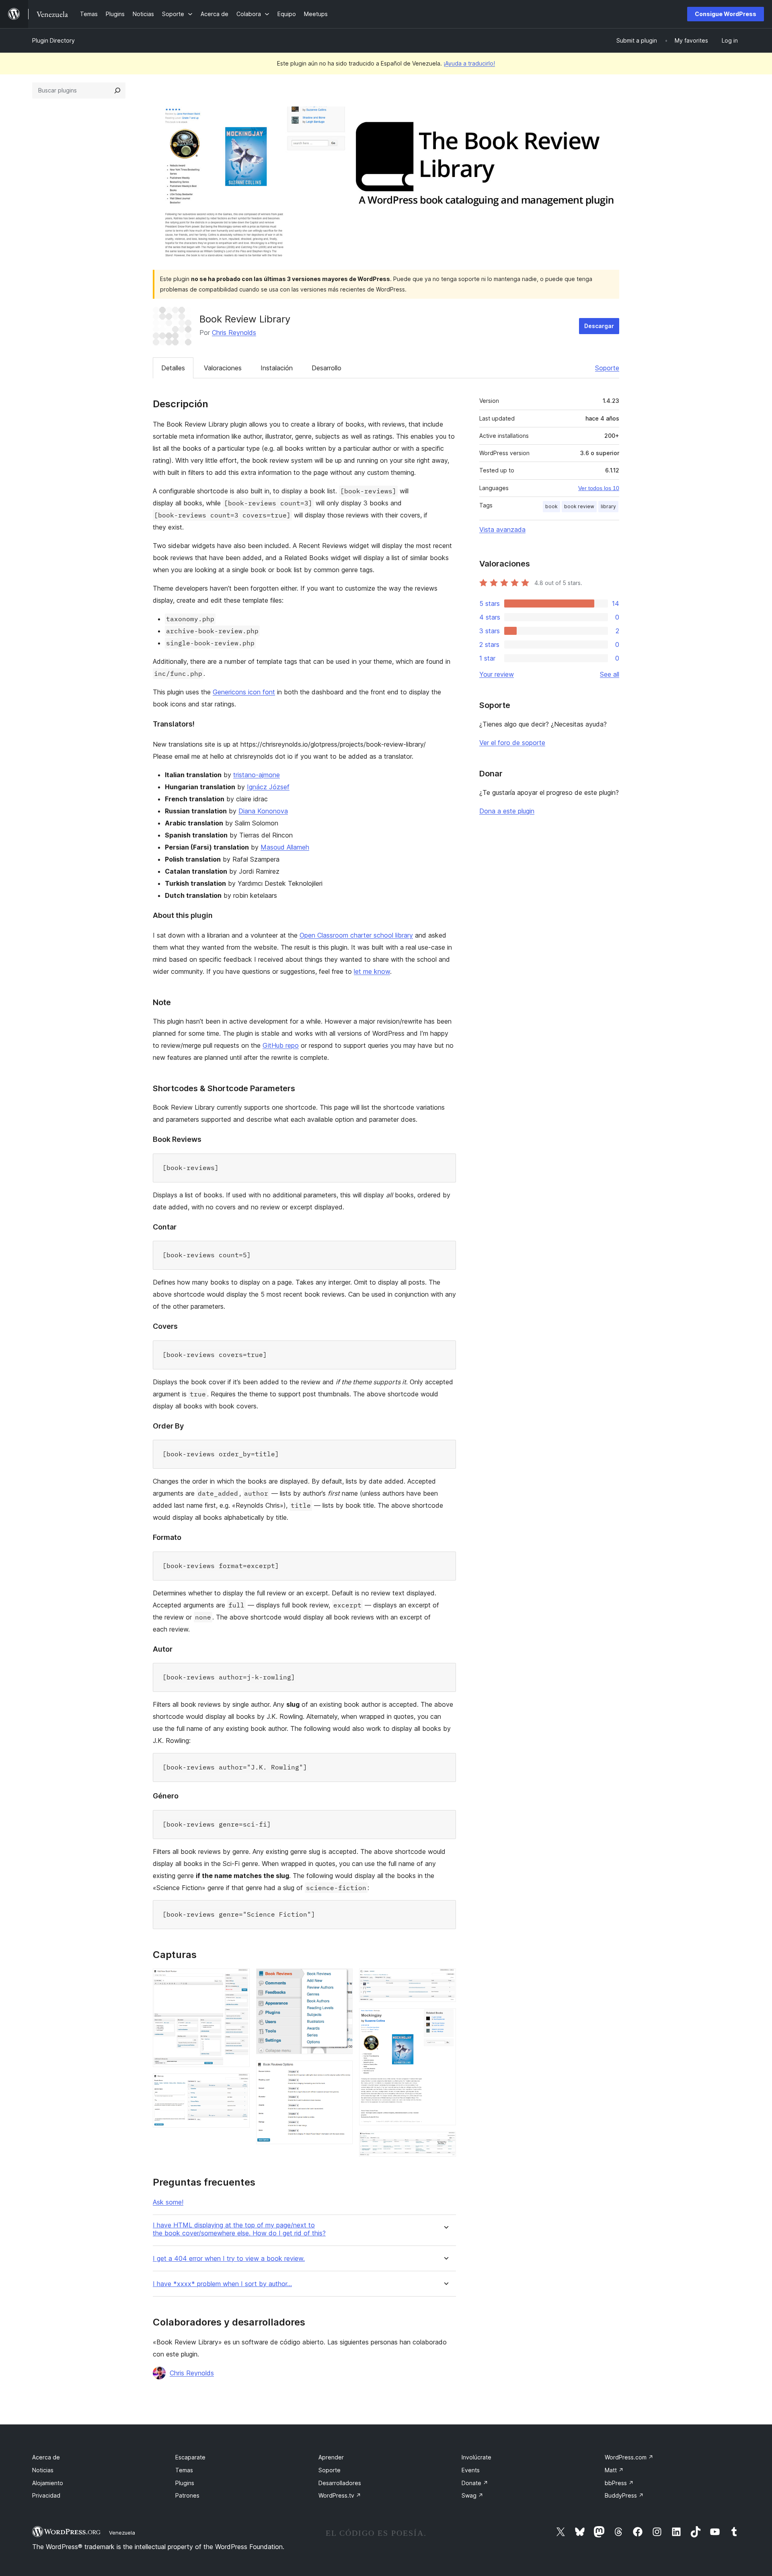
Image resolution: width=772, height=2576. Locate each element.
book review (579, 506)
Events (471, 2470)
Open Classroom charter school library (356, 935)
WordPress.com (629, 2457)
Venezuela (122, 2533)
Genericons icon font (244, 692)
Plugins (185, 2483)
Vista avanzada (502, 530)
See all (610, 674)
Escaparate (190, 2457)
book (551, 506)
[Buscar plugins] (117, 90)
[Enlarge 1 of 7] (239, 1979)
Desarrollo (326, 368)
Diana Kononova (263, 811)
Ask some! (168, 2202)
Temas (184, 2470)
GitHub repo (281, 1045)
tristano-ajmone (257, 775)
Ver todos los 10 (599, 488)
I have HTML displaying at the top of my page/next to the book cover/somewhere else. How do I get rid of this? (239, 2229)
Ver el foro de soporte (512, 743)
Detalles (173, 368)
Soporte (607, 368)
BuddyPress (624, 2495)
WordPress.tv (340, 2495)
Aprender (331, 2457)
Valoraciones (223, 368)
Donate (475, 2483)
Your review (497, 674)
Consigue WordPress (726, 14)
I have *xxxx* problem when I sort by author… (222, 2284)
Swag (472, 2495)
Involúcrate (476, 2457)
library (608, 506)
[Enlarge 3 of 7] (342, 1979)
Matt (614, 2470)
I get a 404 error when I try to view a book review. (229, 2259)
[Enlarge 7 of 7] (445, 2143)
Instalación (277, 368)
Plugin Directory (53, 40)
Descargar (599, 326)
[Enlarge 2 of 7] (239, 2084)
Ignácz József (268, 787)
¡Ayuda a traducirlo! (469, 63)
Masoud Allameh (285, 847)
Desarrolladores (340, 2483)
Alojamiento (48, 2483)
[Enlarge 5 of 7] (445, 1979)
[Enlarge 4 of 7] (342, 2071)
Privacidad (46, 2495)
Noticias (43, 2470)
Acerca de (46, 2457)
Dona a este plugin (507, 811)
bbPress (619, 2483)
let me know (372, 971)
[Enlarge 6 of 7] (445, 2019)
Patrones (187, 2495)
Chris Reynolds (234, 333)
